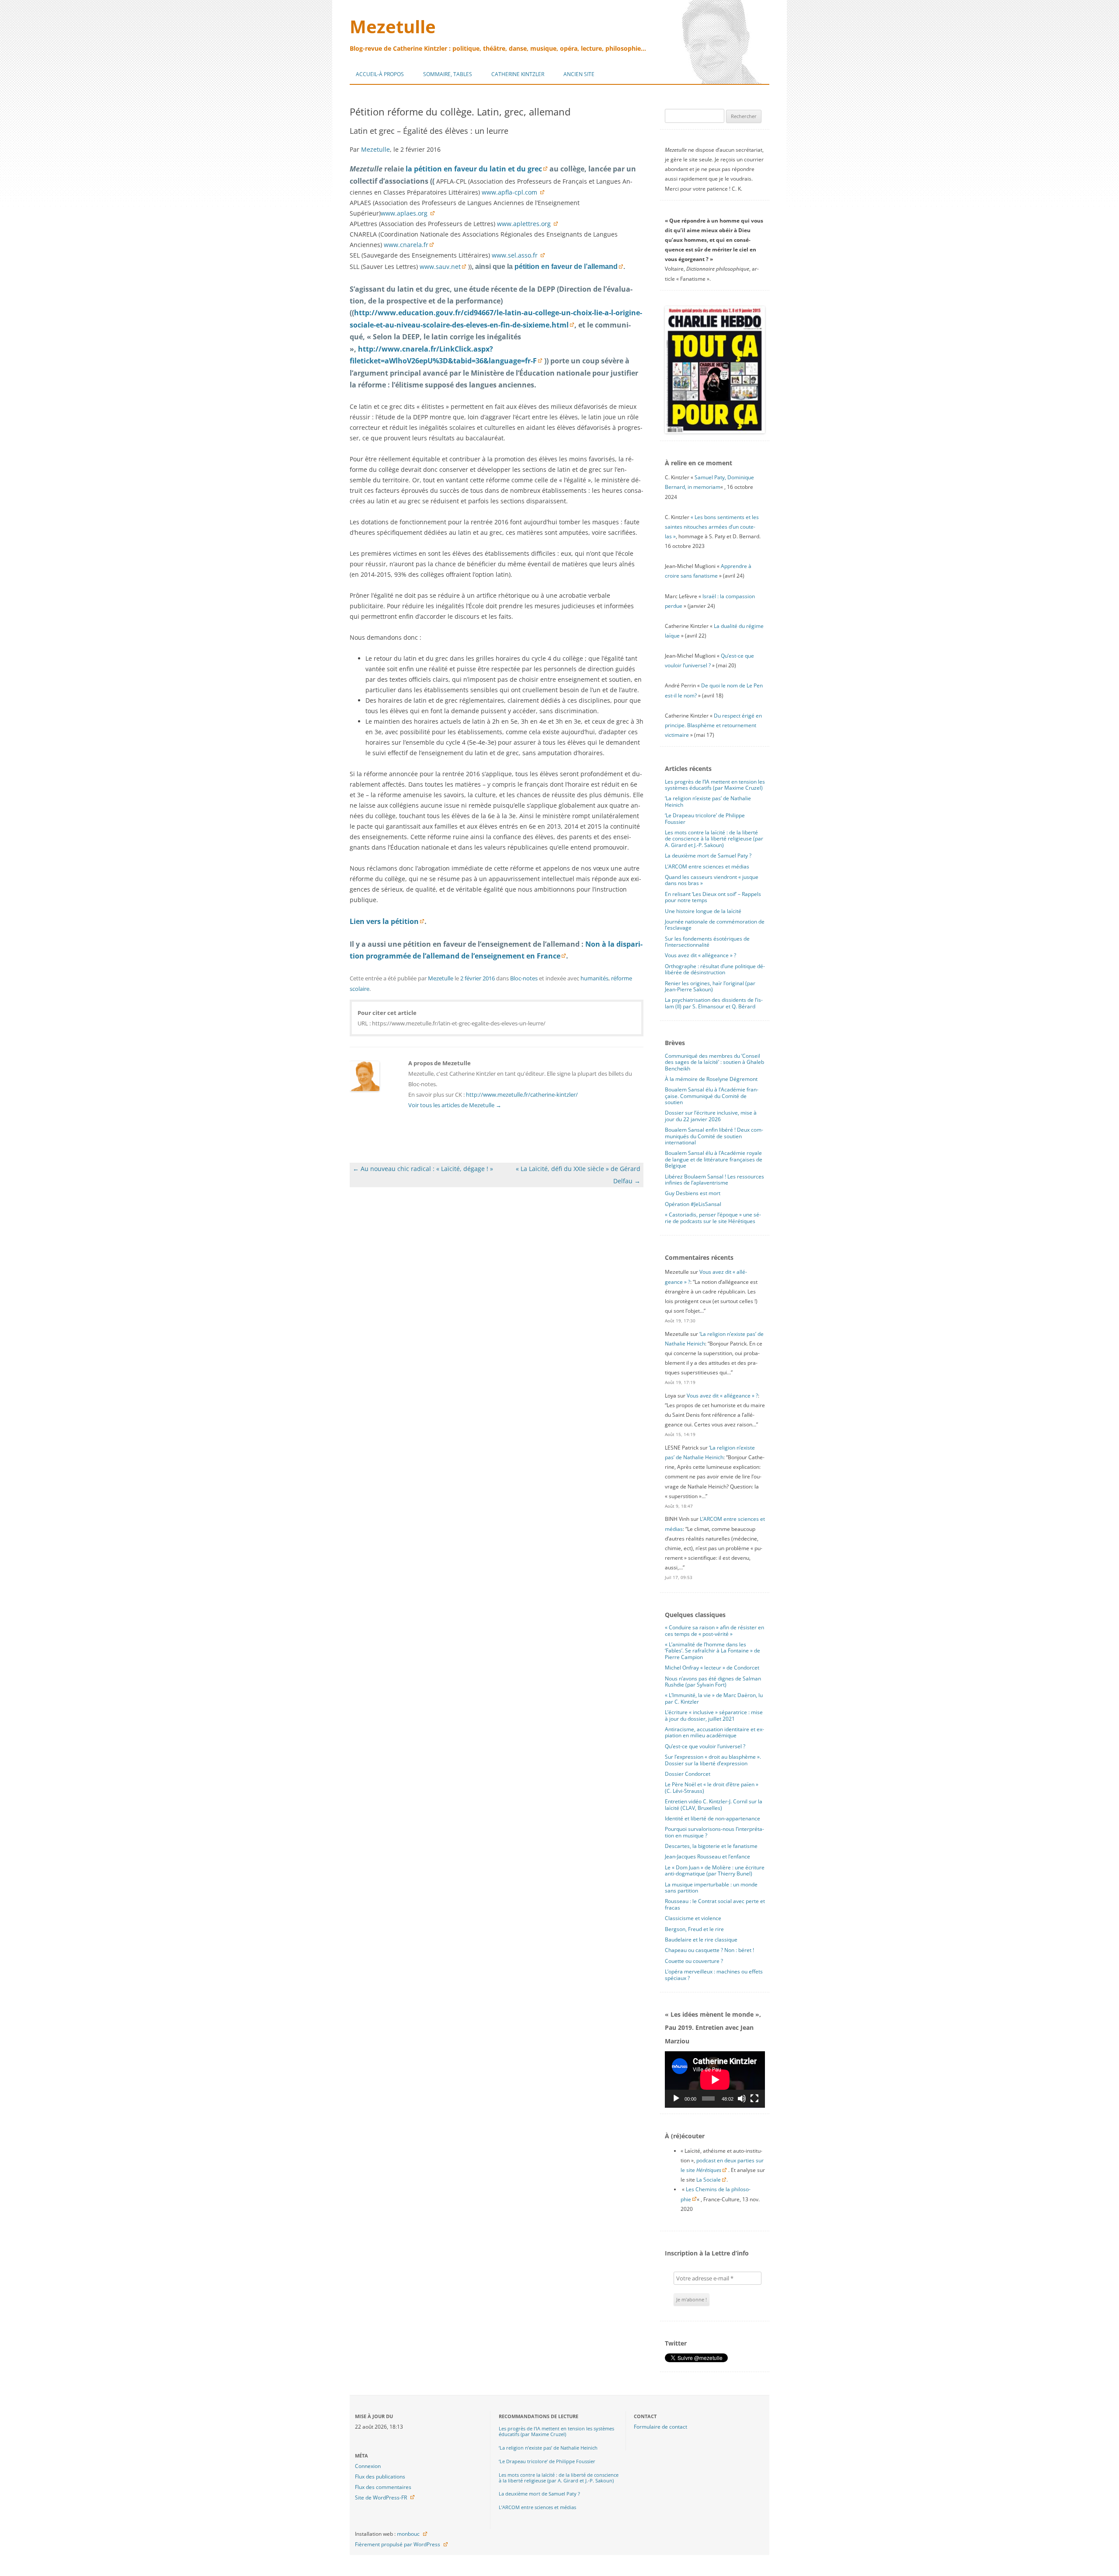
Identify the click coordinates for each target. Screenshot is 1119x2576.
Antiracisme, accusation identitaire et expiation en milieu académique (714, 1732)
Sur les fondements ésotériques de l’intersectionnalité (707, 942)
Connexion (368, 2466)
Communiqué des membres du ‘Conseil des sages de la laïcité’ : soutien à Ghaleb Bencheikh (714, 1062)
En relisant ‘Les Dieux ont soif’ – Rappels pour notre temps (713, 897)
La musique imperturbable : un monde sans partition (711, 1888)
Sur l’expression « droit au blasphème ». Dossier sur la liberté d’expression (713, 1760)
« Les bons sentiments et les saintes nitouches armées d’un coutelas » (712, 527)
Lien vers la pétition (384, 921)
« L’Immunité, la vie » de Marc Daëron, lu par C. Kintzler (714, 1698)
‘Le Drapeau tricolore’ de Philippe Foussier (705, 818)
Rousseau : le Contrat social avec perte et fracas (715, 1904)
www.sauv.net (440, 267)
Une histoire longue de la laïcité (703, 911)
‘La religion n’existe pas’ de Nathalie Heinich (708, 801)
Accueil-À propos (380, 74)
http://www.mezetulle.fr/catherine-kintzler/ (522, 1095)
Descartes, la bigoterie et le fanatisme (711, 1846)
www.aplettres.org (525, 224)
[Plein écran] (754, 2098)
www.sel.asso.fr (516, 255)
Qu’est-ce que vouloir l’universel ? (705, 1746)
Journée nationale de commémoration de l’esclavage (715, 925)
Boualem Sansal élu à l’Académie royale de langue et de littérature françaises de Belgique (714, 1159)
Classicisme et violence (693, 1918)
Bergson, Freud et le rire (694, 1929)
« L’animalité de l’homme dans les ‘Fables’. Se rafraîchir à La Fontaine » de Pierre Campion (712, 1651)
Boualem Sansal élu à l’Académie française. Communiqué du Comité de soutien (712, 1096)
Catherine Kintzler (518, 74)
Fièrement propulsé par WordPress (398, 2544)
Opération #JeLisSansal (693, 1204)
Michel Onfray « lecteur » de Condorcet (712, 1668)
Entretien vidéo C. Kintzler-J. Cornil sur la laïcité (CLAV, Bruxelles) (714, 1804)
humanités (594, 978)
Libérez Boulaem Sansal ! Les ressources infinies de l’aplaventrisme (714, 1180)
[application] (715, 2079)
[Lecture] (676, 2098)
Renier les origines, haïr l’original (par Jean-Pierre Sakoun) (710, 986)
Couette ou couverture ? (694, 1961)
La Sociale (709, 2180)
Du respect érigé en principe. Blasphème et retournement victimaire (713, 725)
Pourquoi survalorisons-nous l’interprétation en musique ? (714, 1832)
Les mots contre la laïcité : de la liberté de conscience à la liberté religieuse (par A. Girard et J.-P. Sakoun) (714, 839)
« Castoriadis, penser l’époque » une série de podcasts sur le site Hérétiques (713, 1218)
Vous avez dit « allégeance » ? (700, 955)
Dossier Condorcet (688, 1774)
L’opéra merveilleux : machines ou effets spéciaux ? (714, 1975)
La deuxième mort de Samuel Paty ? (708, 856)
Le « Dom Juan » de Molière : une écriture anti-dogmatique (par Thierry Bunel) (715, 1870)
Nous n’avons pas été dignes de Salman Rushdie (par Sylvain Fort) (713, 1682)
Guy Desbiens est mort (693, 1193)
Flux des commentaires (383, 2487)
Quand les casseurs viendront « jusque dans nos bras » (712, 880)
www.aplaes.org (405, 213)
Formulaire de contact (660, 2427)
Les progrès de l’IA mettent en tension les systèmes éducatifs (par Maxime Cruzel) (715, 785)
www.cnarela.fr (406, 245)
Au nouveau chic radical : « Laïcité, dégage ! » (423, 1169)
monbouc (408, 2534)
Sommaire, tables (448, 74)
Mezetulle (393, 26)
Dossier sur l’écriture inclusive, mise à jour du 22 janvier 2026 (711, 1116)
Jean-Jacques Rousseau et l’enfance (707, 1856)
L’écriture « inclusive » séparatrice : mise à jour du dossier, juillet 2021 (714, 1715)
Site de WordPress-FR (381, 2498)
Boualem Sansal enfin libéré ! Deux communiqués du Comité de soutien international (714, 1136)
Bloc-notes (524, 978)
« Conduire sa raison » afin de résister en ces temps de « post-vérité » (714, 1630)
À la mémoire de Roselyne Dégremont (711, 1079)
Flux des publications (380, 2477)
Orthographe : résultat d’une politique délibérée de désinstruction (715, 969)
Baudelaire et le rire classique (701, 1940)
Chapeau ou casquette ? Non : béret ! (709, 1950)
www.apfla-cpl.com (510, 192)
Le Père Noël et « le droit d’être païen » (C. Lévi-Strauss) (712, 1787)
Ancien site (579, 74)
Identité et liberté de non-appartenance (712, 1818)
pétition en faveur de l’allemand (566, 267)
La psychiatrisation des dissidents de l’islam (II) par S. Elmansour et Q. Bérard (714, 1003)
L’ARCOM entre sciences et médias (707, 866)
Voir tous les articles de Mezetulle (455, 1105)
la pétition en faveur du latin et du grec (474, 169)
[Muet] (742, 2098)
